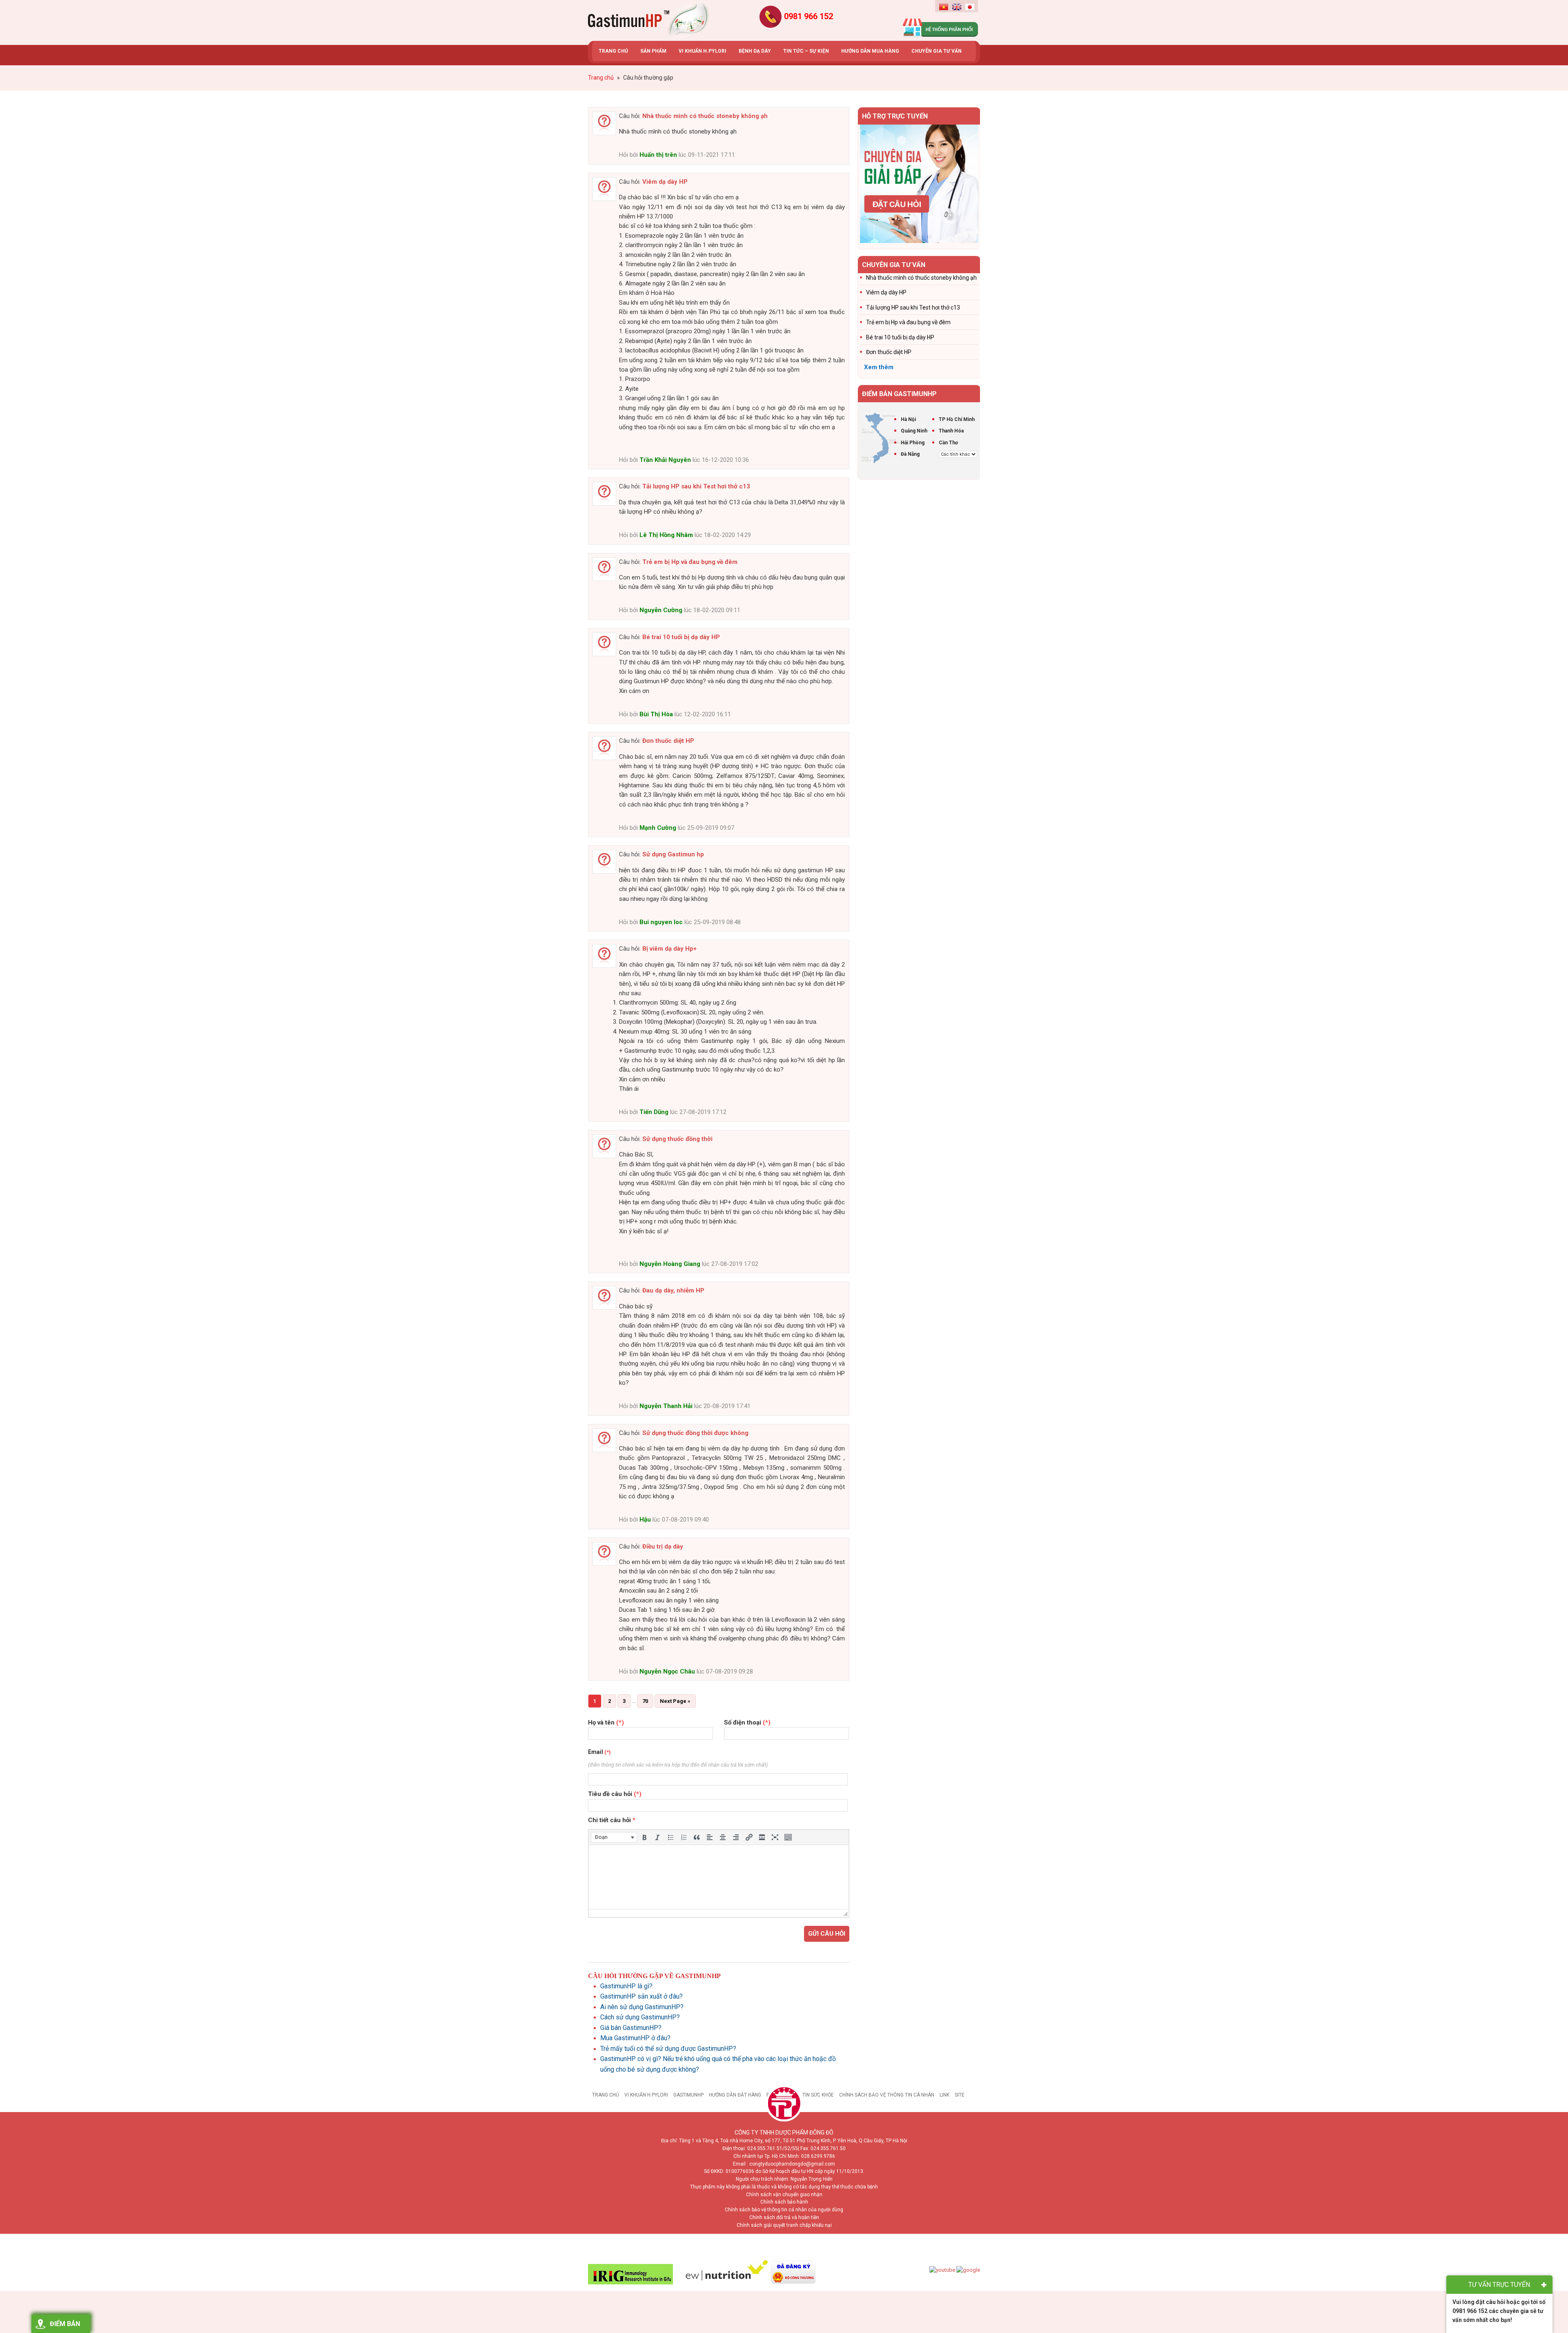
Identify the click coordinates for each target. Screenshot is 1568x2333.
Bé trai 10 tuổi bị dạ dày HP (681, 637)
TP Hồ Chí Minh (957, 419)
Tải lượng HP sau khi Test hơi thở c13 (696, 486)
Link (944, 2095)
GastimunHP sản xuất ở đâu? (641, 1996)
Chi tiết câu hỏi (612, 1820)
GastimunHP (688, 2095)
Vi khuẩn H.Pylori (646, 2095)
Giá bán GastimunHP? (631, 2028)
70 (645, 1701)
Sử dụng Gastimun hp (673, 854)
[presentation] (614, 1837)
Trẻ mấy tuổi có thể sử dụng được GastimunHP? (668, 2049)
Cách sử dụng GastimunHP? (640, 2017)
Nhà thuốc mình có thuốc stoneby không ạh (705, 116)
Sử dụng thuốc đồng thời (677, 1139)
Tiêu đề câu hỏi (615, 1794)
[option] (919, 184)
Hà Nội (908, 419)
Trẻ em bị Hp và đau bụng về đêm (690, 562)
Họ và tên (606, 1722)
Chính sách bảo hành (784, 2202)
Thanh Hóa (951, 431)
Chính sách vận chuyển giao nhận (784, 2195)
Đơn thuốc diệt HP (668, 741)
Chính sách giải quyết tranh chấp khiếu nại (784, 2225)
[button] (614, 1837)
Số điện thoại (747, 1722)
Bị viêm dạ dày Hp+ (669, 949)
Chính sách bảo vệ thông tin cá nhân (887, 2095)
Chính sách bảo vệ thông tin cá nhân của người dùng (784, 2210)
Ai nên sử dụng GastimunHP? (642, 2007)
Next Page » (675, 1701)
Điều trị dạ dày (663, 1546)
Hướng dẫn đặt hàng (735, 2095)
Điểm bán (65, 2324)
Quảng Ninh (914, 431)
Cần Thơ (948, 443)
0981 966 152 (808, 16)
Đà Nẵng (910, 454)
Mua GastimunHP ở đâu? (635, 2038)
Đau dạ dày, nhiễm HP (673, 1290)
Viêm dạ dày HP (665, 182)
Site (960, 2095)
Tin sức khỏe (818, 2095)
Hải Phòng (913, 443)
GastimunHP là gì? (626, 1986)
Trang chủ (606, 2095)
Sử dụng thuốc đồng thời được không (695, 1433)
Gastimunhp (649, 20)
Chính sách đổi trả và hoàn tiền (784, 2217)
